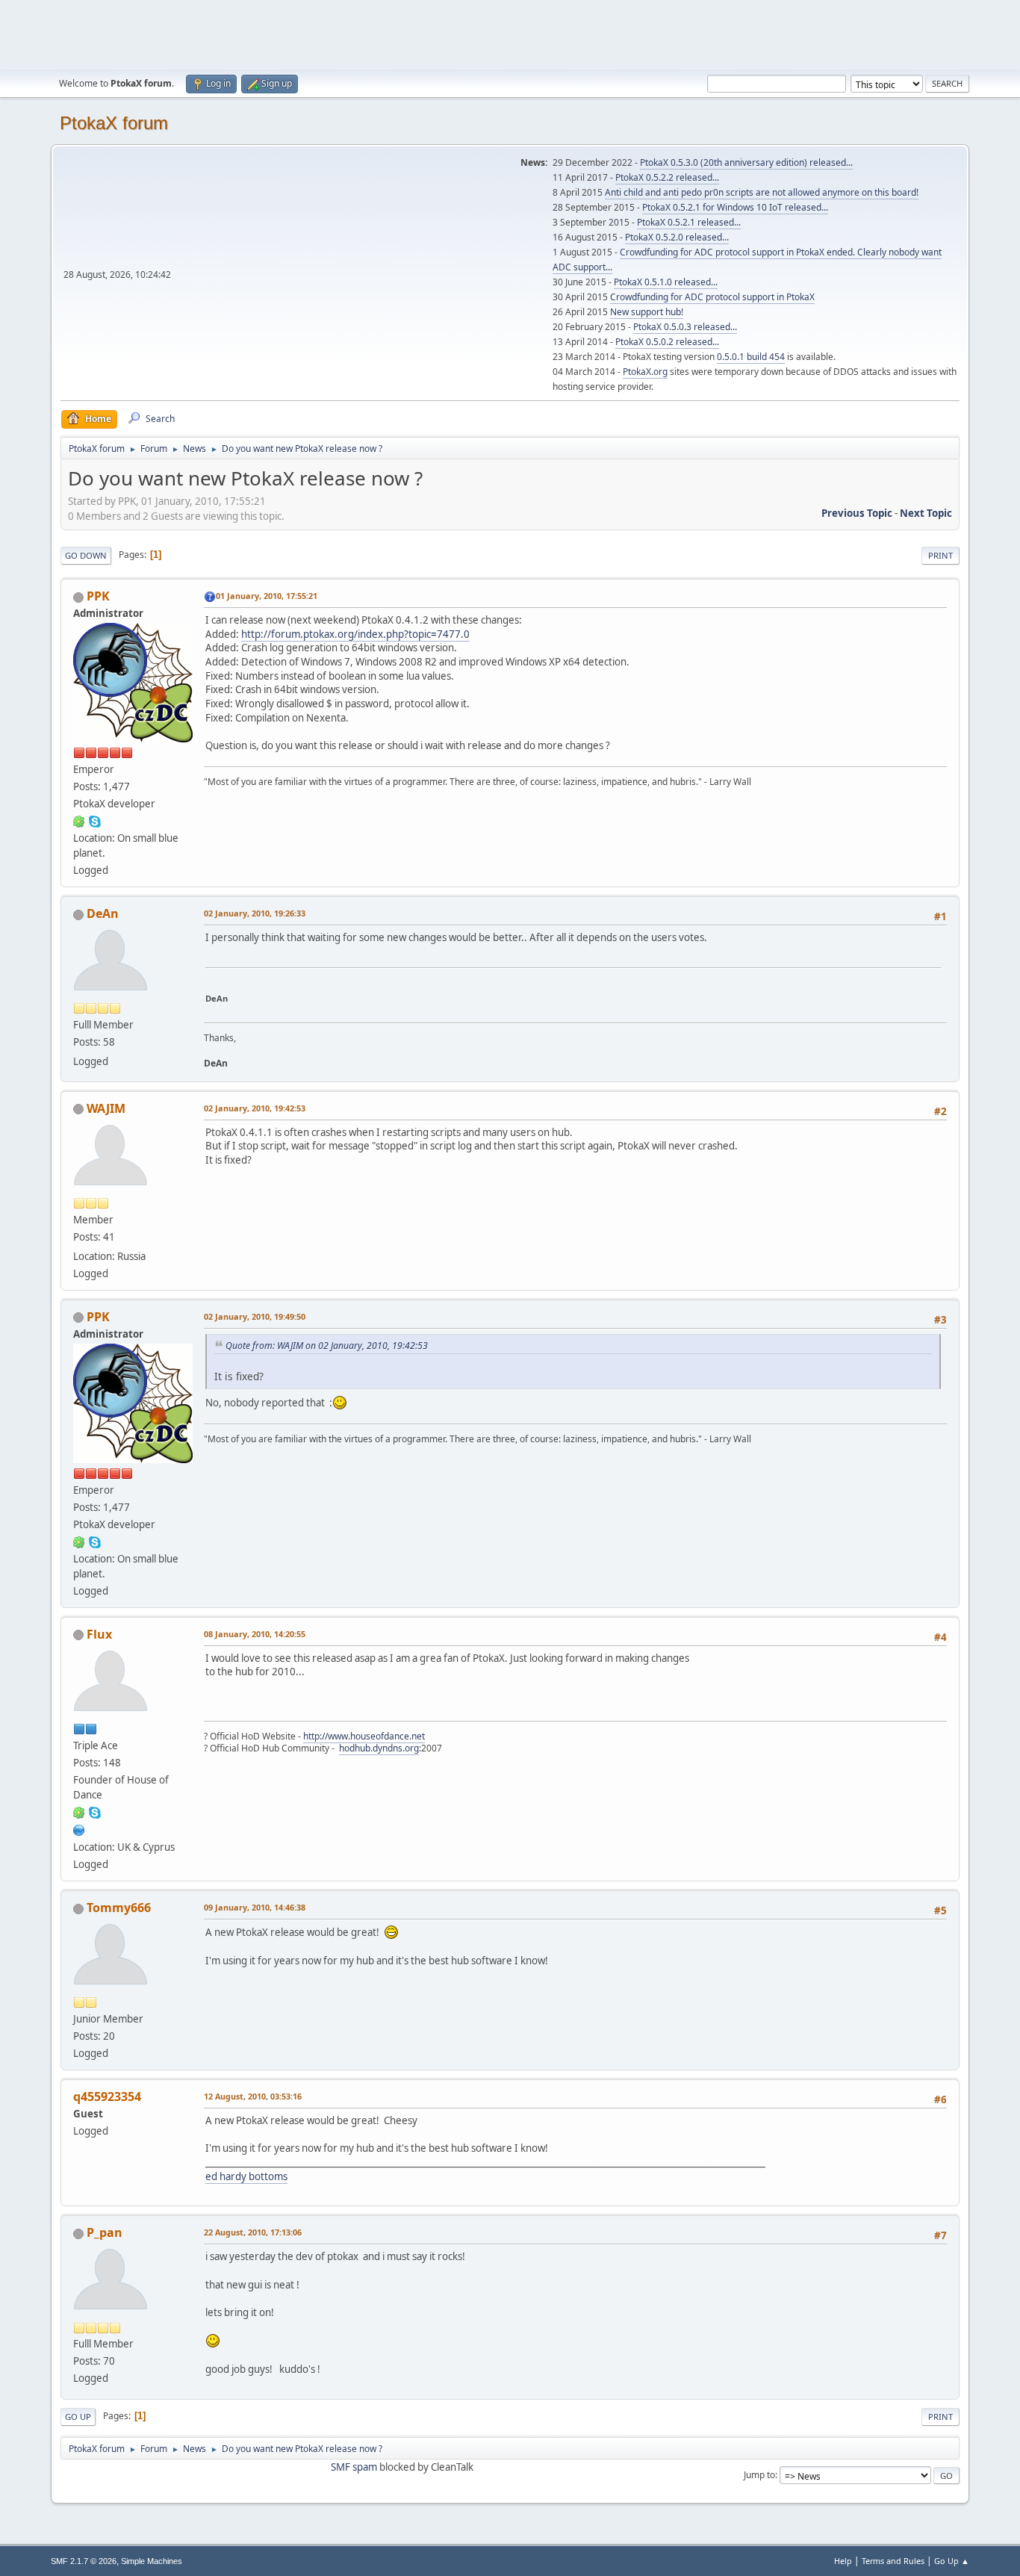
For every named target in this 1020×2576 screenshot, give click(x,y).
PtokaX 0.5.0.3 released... (685, 327)
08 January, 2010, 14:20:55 (255, 1634)
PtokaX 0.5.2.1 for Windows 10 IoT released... (735, 207)
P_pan (105, 2232)
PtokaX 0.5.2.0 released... (677, 237)
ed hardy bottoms (246, 2176)
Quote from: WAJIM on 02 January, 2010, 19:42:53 (327, 1346)
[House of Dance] (79, 1829)
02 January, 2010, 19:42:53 (255, 1108)
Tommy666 (119, 1908)
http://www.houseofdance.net (364, 1736)
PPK (98, 596)
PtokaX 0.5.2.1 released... (689, 222)
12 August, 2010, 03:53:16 (253, 2096)
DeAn (103, 913)
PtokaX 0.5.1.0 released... (666, 282)
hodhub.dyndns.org (379, 1748)
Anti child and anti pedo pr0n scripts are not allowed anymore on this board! (762, 192)
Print (940, 555)
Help (843, 2561)
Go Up (78, 2417)
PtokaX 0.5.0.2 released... (667, 342)
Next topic (926, 513)
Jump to (759, 2475)
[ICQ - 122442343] (79, 821)
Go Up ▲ (952, 2561)
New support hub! (647, 312)
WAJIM (106, 1108)
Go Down (86, 555)
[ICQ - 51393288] (79, 1812)
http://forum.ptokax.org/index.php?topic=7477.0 (355, 634)
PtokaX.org (645, 372)
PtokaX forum (114, 123)
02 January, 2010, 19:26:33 (255, 913)
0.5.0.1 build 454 (751, 357)
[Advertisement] (510, 34)
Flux (99, 1634)
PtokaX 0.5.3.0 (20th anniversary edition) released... (746, 162)
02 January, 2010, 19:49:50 (255, 1316)
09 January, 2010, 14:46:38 (255, 1907)
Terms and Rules (893, 2561)
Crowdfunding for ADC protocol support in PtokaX (712, 297)
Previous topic (857, 513)
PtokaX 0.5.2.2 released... (667, 177)
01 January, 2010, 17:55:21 (267, 596)
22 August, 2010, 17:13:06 (253, 2232)
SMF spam (354, 2467)
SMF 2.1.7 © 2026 (84, 2561)
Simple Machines (152, 2561)
